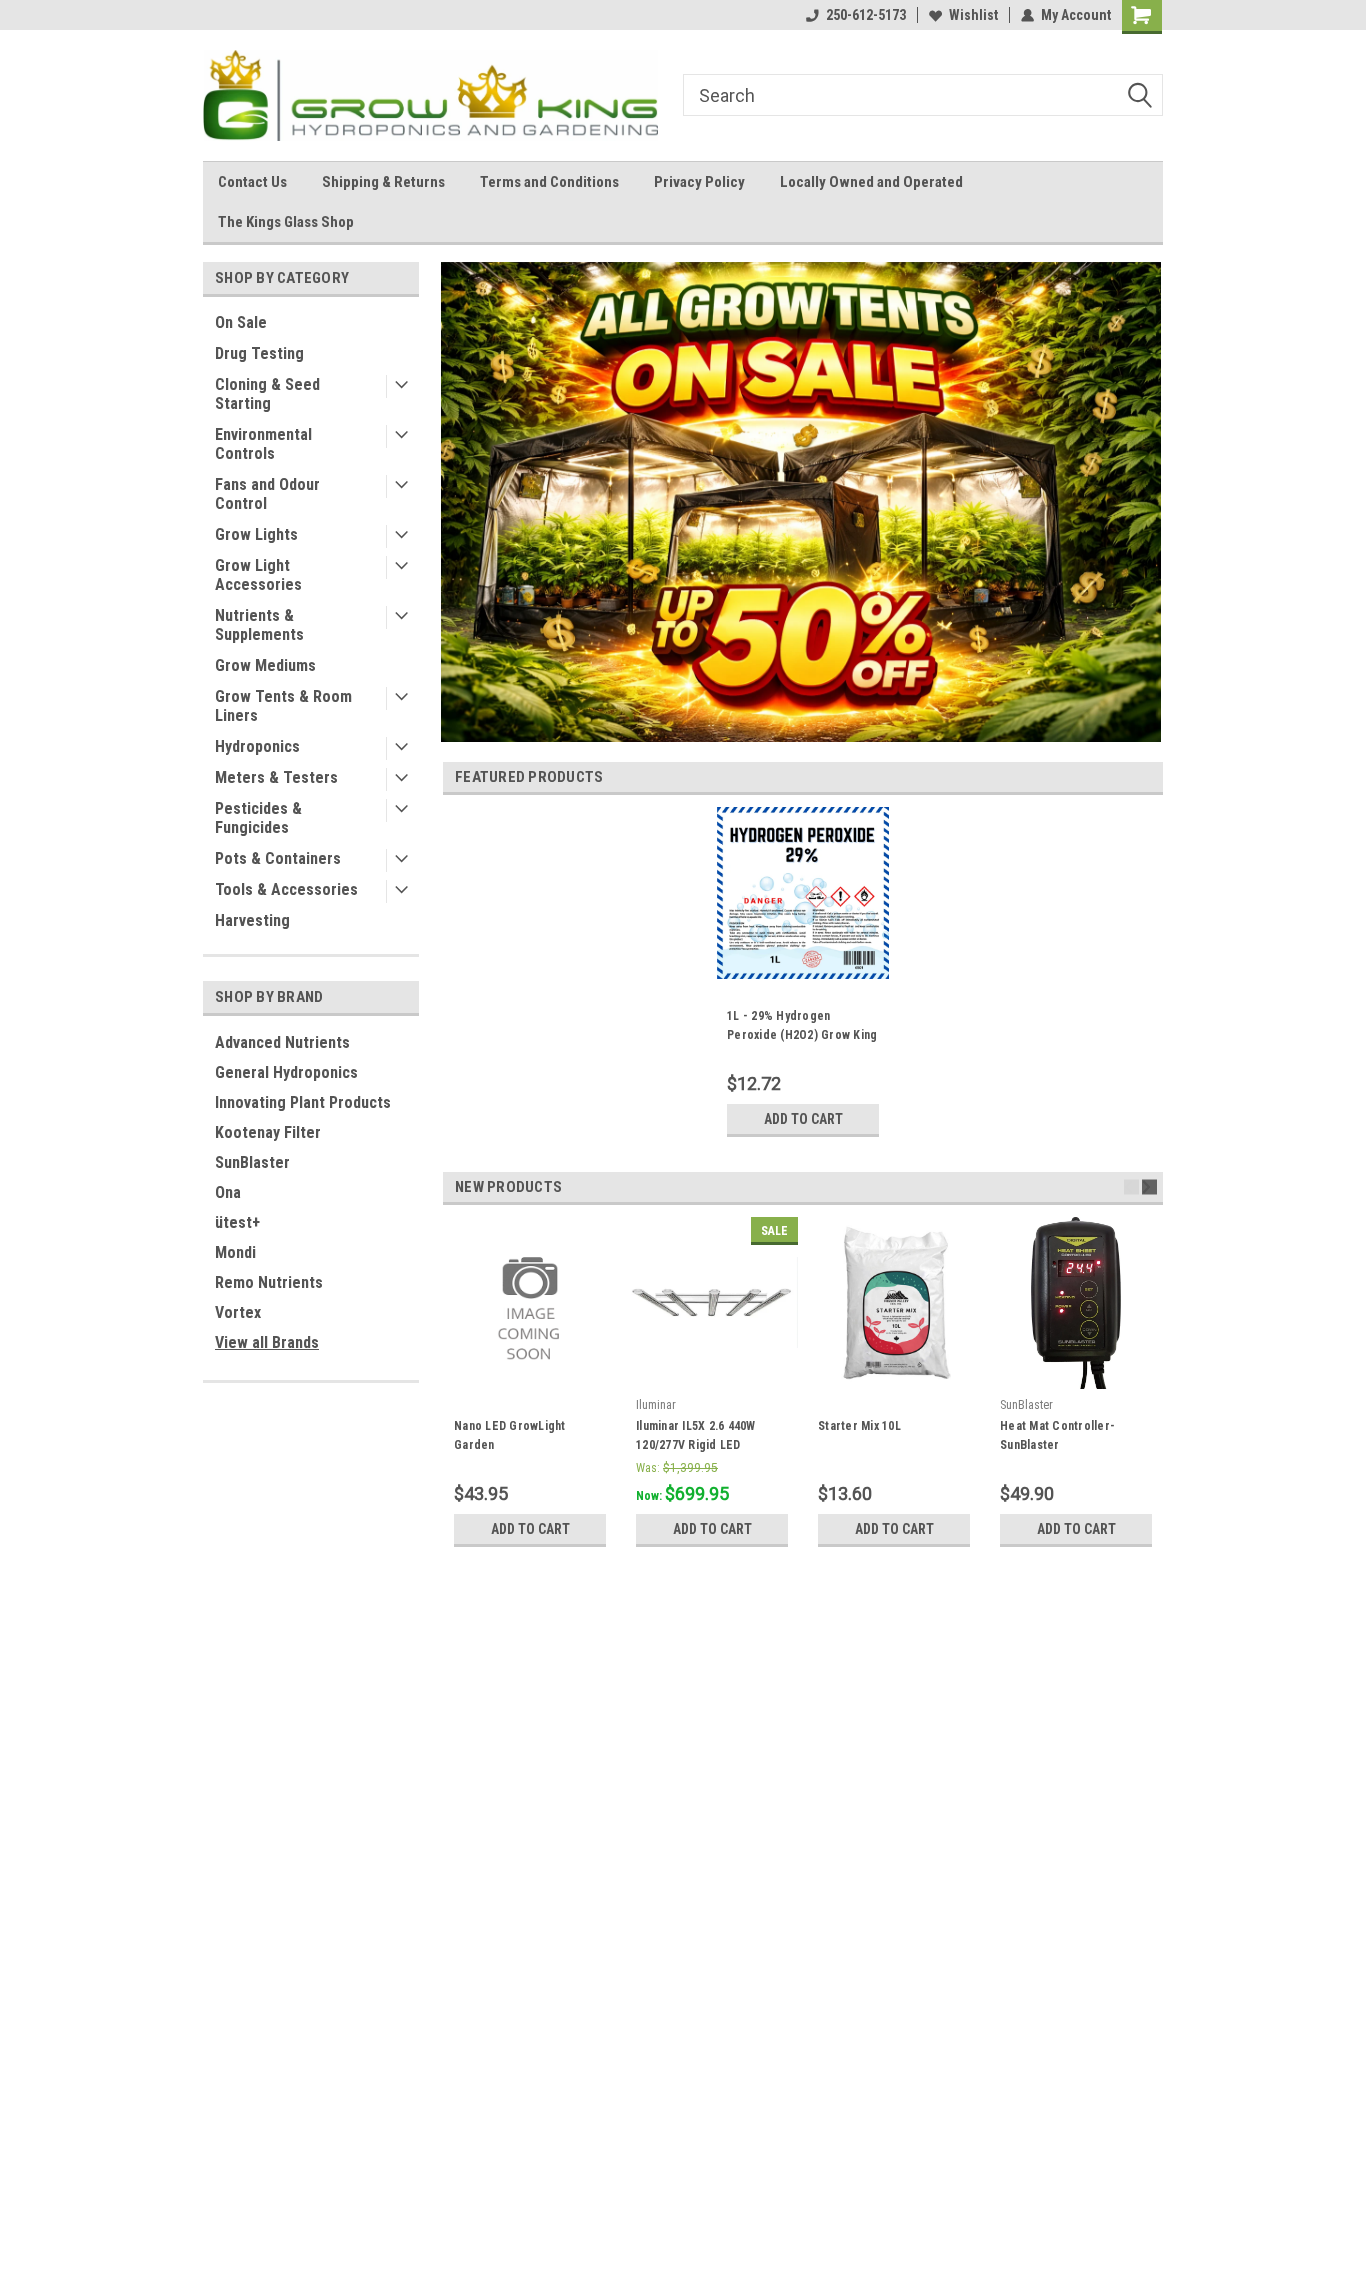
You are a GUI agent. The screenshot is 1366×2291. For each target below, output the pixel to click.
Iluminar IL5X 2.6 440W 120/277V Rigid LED (696, 1435)
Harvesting (252, 920)
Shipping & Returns (383, 182)
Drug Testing (259, 353)
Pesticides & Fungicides (258, 818)
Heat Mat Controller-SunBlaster (1057, 1435)
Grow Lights (256, 534)
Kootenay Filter (268, 1132)
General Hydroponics (286, 1072)
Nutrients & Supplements (259, 625)
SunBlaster (252, 1162)
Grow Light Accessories (258, 575)
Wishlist (973, 15)
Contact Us (252, 182)
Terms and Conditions (549, 182)
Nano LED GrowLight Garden (510, 1435)
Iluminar (656, 1405)
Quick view (712, 1374)
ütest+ (237, 1222)
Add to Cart (803, 1119)
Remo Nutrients (269, 1282)
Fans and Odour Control (267, 494)
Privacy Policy (699, 182)
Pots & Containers (278, 858)
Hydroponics (257, 746)
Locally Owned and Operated (871, 182)
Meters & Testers (276, 777)
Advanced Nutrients (282, 1042)
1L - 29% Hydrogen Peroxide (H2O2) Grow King (802, 1025)
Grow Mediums (265, 665)
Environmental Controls (263, 444)
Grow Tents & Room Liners (283, 706)
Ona (228, 1192)
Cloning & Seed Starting (267, 394)
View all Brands (267, 1342)
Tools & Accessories (286, 889)
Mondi (235, 1252)
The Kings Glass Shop (286, 222)
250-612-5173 (866, 15)
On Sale (241, 322)
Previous (1131, 1186)
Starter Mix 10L (859, 1426)
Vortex (238, 1312)
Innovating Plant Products (303, 1102)
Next (1149, 1186)
